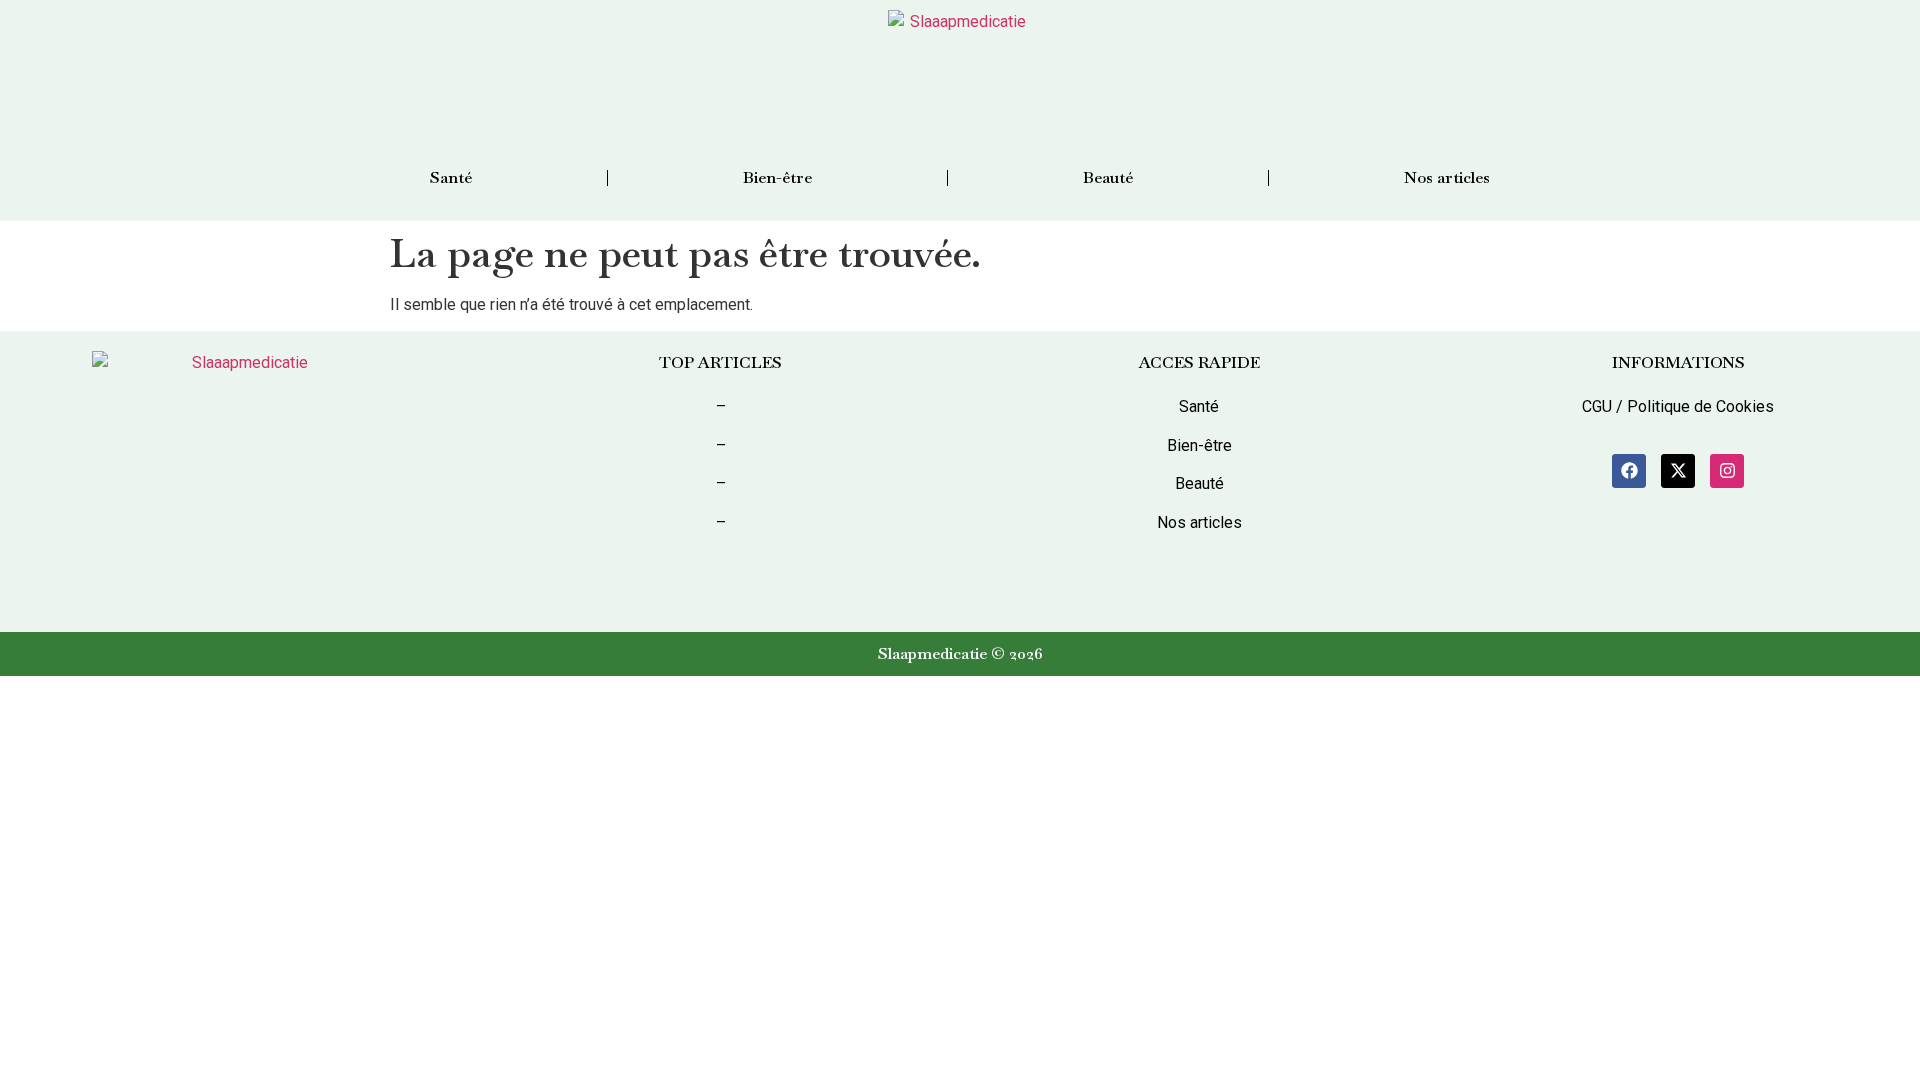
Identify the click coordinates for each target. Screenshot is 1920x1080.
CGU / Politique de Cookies (1678, 406)
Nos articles (1447, 177)
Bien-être (777, 177)
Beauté (1108, 177)
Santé (451, 177)
